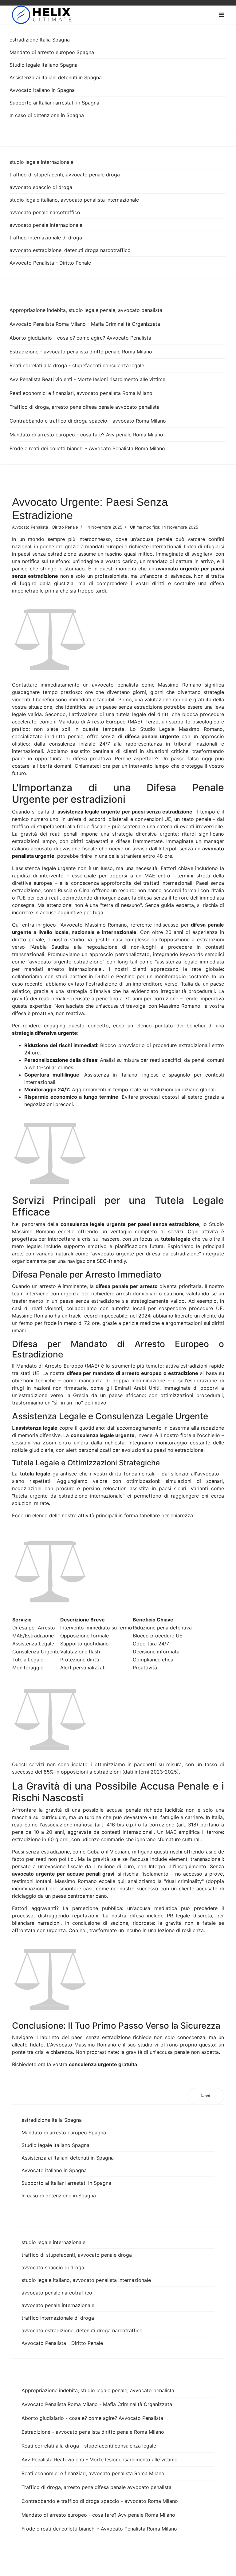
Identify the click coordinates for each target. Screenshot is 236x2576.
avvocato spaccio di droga (41, 187)
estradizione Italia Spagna (40, 40)
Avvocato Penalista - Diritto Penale (50, 263)
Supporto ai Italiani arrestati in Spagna (54, 103)
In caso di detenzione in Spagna (47, 115)
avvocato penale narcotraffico (45, 212)
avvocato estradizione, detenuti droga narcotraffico (70, 250)
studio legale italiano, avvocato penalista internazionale (74, 200)
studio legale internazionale (41, 162)
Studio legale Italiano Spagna (43, 65)
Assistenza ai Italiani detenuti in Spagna (56, 77)
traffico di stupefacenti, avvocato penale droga (65, 175)
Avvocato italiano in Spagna (42, 90)
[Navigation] (221, 15)
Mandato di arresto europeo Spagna (52, 52)
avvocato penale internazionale (46, 225)
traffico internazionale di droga (46, 238)
